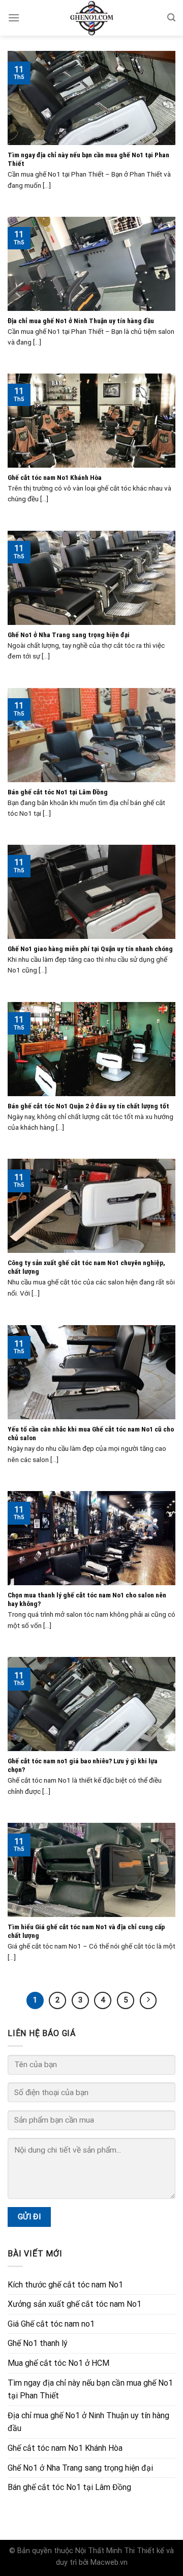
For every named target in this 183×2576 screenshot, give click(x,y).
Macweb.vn (109, 2563)
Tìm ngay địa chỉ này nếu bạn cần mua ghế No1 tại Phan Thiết (90, 2389)
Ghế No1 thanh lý (38, 2343)
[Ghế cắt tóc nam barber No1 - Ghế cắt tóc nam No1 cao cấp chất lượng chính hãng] (91, 18)
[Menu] (14, 18)
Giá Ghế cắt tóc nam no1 (51, 2324)
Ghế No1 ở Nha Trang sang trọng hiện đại (80, 2468)
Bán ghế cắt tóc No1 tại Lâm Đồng (69, 2487)
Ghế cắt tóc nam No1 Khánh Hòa (65, 2448)
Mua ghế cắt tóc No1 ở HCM (58, 2363)
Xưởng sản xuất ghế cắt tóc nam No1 (74, 2304)
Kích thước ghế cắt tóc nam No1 (65, 2285)
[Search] (171, 18)
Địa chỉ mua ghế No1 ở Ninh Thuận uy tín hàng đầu (88, 2422)
